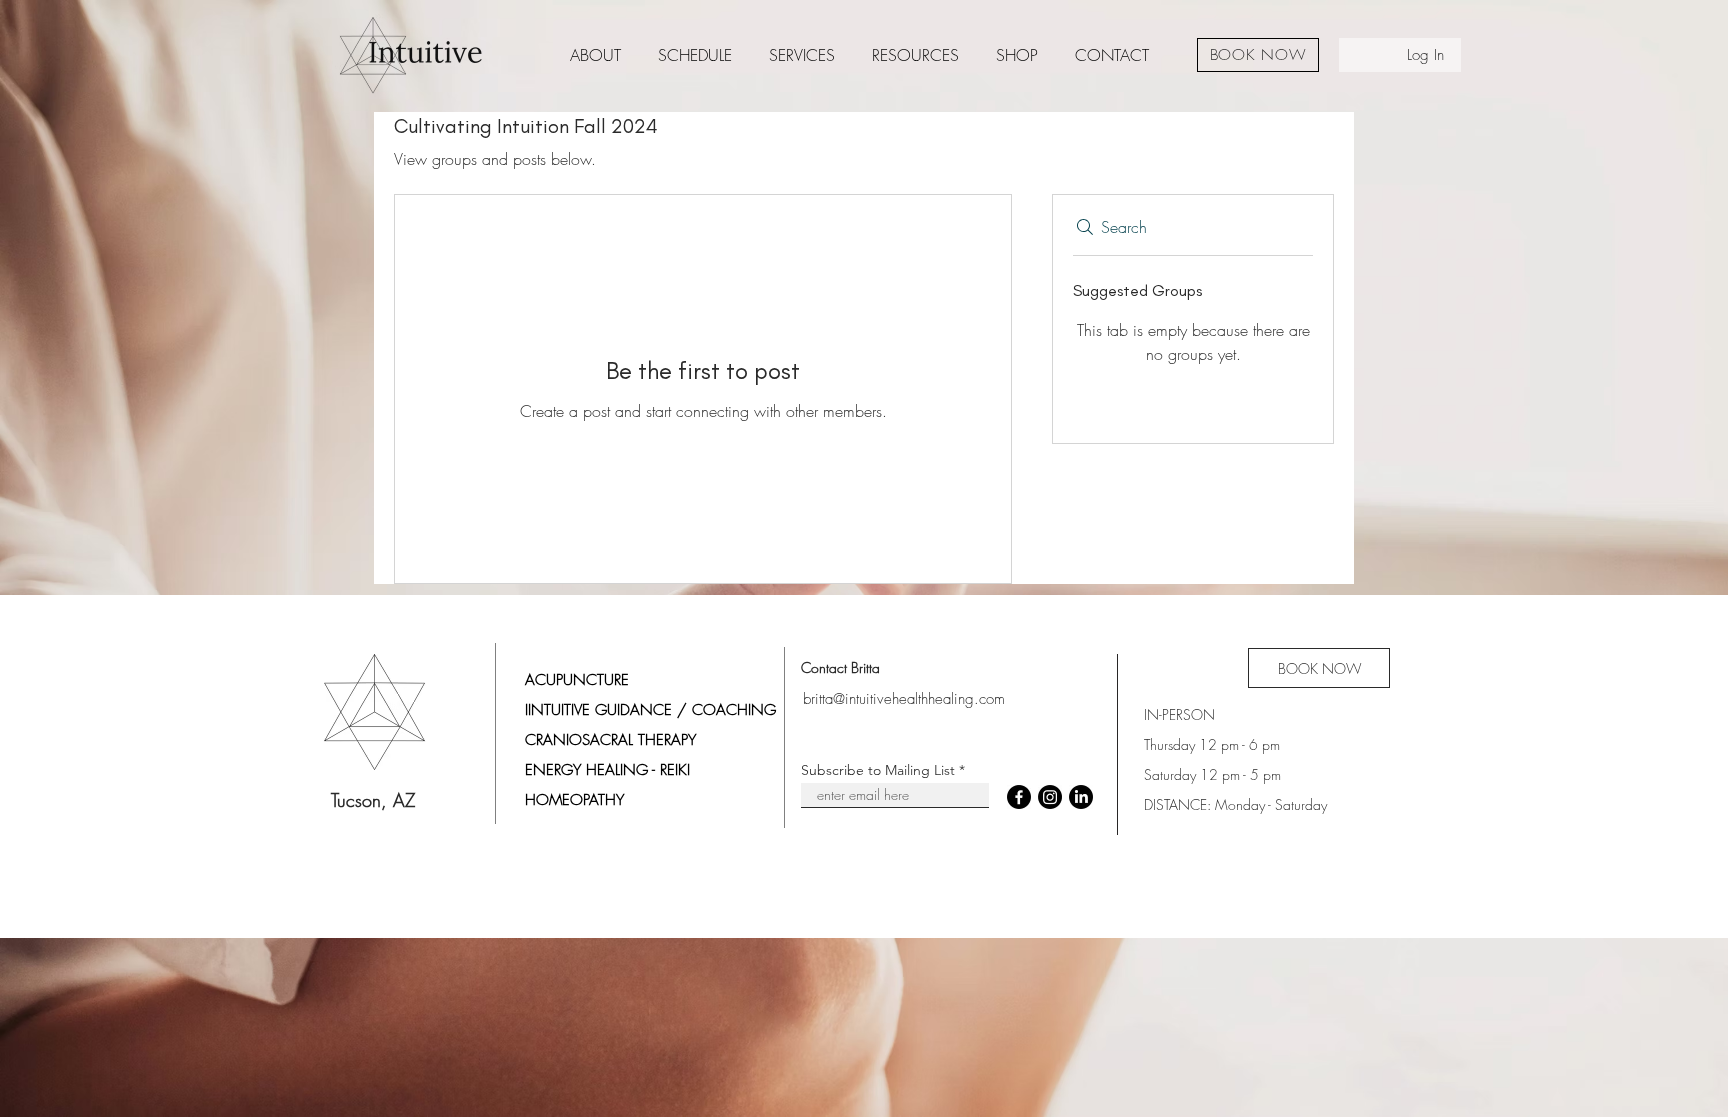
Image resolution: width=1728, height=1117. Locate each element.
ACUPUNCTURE (577, 680)
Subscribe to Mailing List (878, 770)
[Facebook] (1019, 797)
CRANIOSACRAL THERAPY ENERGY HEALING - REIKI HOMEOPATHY (610, 770)
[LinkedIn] (1081, 797)
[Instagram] (1050, 797)
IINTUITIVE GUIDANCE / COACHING (650, 710)
